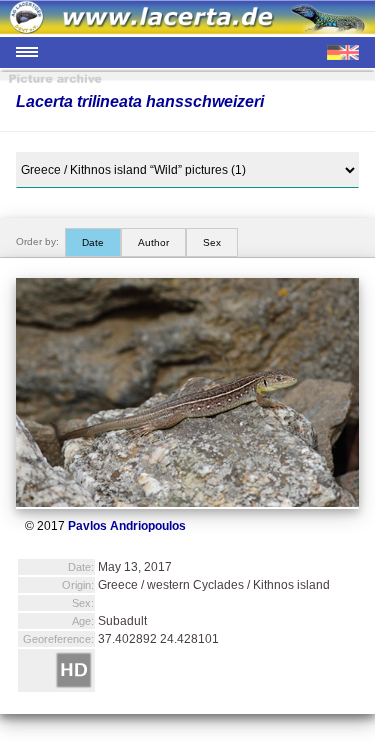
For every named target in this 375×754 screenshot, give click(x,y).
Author (153, 242)
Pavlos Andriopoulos (127, 526)
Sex (212, 242)
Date (93, 242)
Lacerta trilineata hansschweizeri (140, 101)
